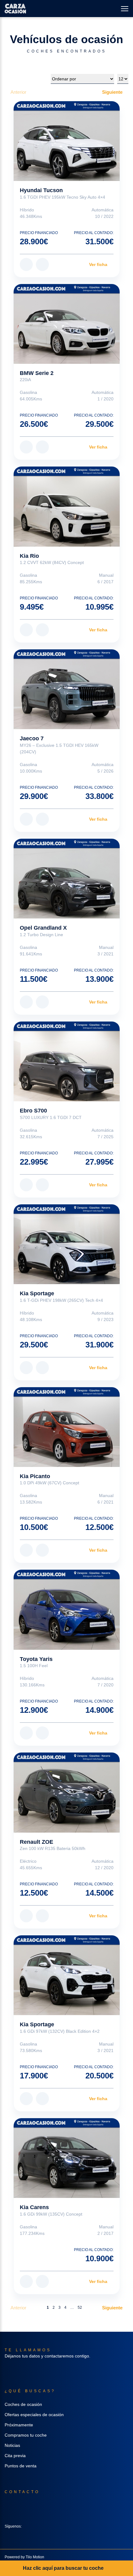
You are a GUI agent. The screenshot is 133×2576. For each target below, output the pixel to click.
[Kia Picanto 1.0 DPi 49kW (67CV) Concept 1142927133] (67, 1427)
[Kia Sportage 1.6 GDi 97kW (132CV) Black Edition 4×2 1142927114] (67, 1975)
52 (80, 2308)
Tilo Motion (35, 2557)
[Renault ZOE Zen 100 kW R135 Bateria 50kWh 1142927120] (67, 1792)
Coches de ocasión (23, 2404)
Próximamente (19, 2425)
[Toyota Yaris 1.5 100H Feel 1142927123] (67, 1610)
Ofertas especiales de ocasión (34, 2415)
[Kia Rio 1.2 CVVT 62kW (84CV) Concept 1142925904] (67, 506)
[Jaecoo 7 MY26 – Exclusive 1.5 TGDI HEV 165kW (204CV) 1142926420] (67, 689)
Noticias (12, 2445)
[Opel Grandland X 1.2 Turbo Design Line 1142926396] (67, 879)
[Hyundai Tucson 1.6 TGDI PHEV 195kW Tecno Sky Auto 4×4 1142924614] (67, 141)
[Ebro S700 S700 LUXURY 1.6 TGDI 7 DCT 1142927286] (67, 1061)
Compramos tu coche (26, 2435)
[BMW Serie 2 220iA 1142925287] (67, 324)
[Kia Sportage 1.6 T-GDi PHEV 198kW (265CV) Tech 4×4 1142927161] (67, 1244)
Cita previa (15, 2456)
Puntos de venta (21, 2466)
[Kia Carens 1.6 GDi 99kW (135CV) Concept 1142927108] (67, 2158)
